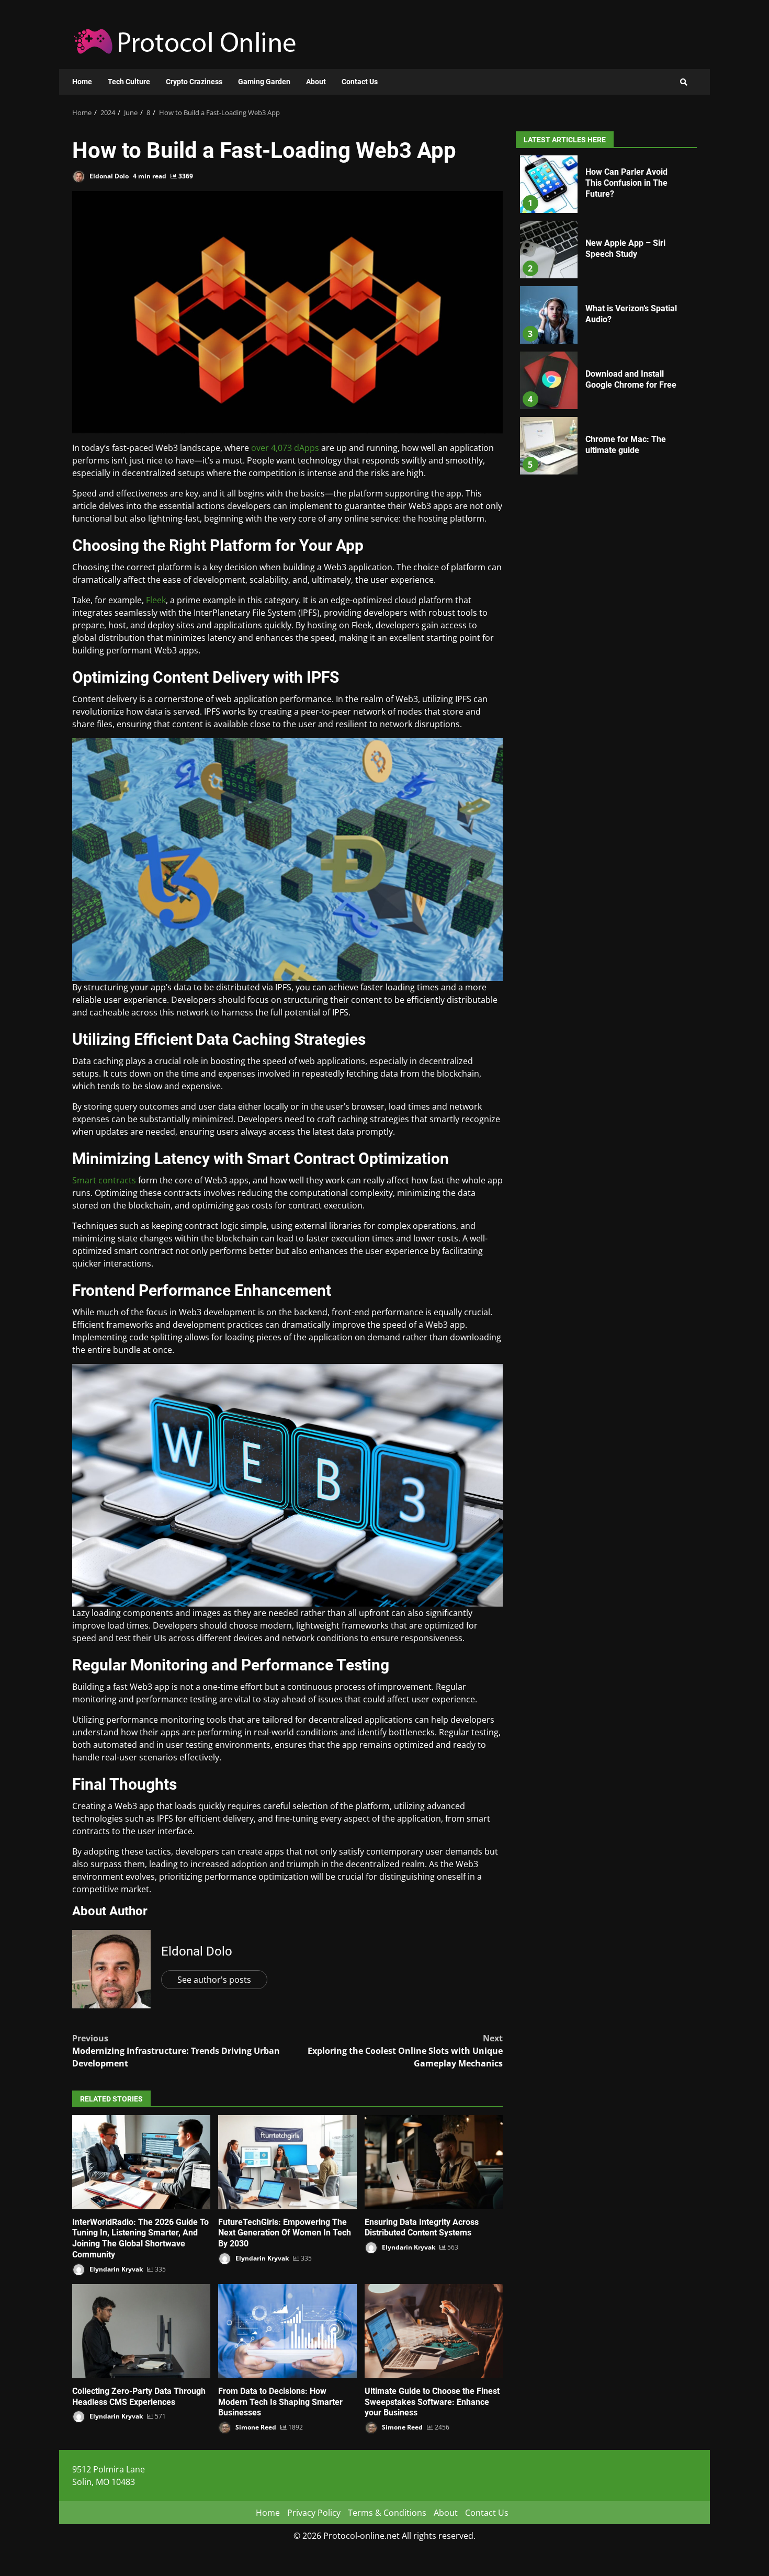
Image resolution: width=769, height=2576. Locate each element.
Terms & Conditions (387, 2513)
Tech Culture (129, 82)
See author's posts (214, 1980)
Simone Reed (255, 2427)
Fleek (156, 600)
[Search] (684, 82)
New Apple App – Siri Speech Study (549, 250)
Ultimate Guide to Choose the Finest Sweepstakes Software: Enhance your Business (434, 2331)
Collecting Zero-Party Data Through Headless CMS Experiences (141, 2331)
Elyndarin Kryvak (115, 2269)
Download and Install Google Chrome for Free (549, 380)
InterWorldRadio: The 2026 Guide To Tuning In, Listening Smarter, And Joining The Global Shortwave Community (141, 2162)
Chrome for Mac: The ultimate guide (549, 446)
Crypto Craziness (194, 82)
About (316, 82)
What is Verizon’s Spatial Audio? (549, 315)
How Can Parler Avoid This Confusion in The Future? (549, 184)
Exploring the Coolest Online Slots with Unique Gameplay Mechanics (405, 2051)
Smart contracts (104, 1180)
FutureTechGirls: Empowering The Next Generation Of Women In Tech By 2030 (287, 2162)
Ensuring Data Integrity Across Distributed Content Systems (434, 2162)
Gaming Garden (264, 82)
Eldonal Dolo (108, 176)
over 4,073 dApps (285, 448)
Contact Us (360, 82)
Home (82, 82)
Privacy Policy (314, 2513)
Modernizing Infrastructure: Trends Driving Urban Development (176, 2051)
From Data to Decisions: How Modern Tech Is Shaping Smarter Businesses (287, 2331)
